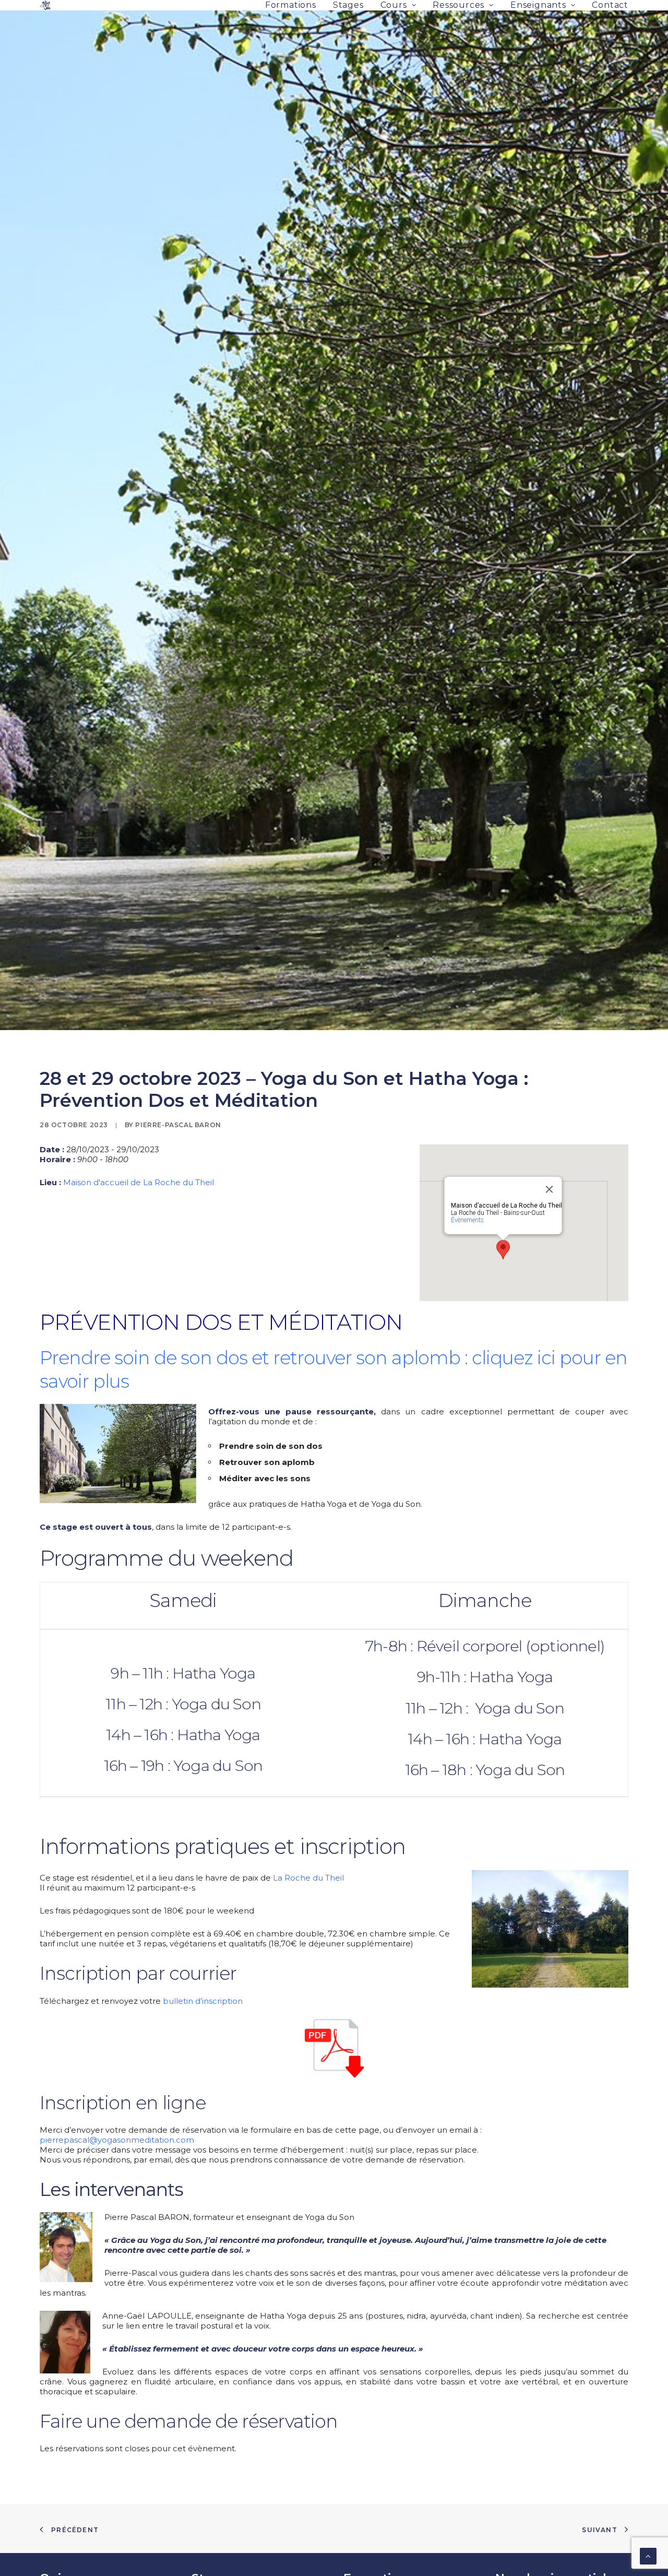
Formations (291, 5)
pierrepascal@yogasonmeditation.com (117, 2140)
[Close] (550, 1189)
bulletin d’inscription (203, 2001)
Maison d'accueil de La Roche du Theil (139, 1182)
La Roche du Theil (308, 1878)
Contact (610, 5)
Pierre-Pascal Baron (178, 1125)
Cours (394, 5)
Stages (348, 5)
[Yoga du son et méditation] (45, 5)
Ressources (458, 5)
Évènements (467, 1220)
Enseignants (538, 5)
